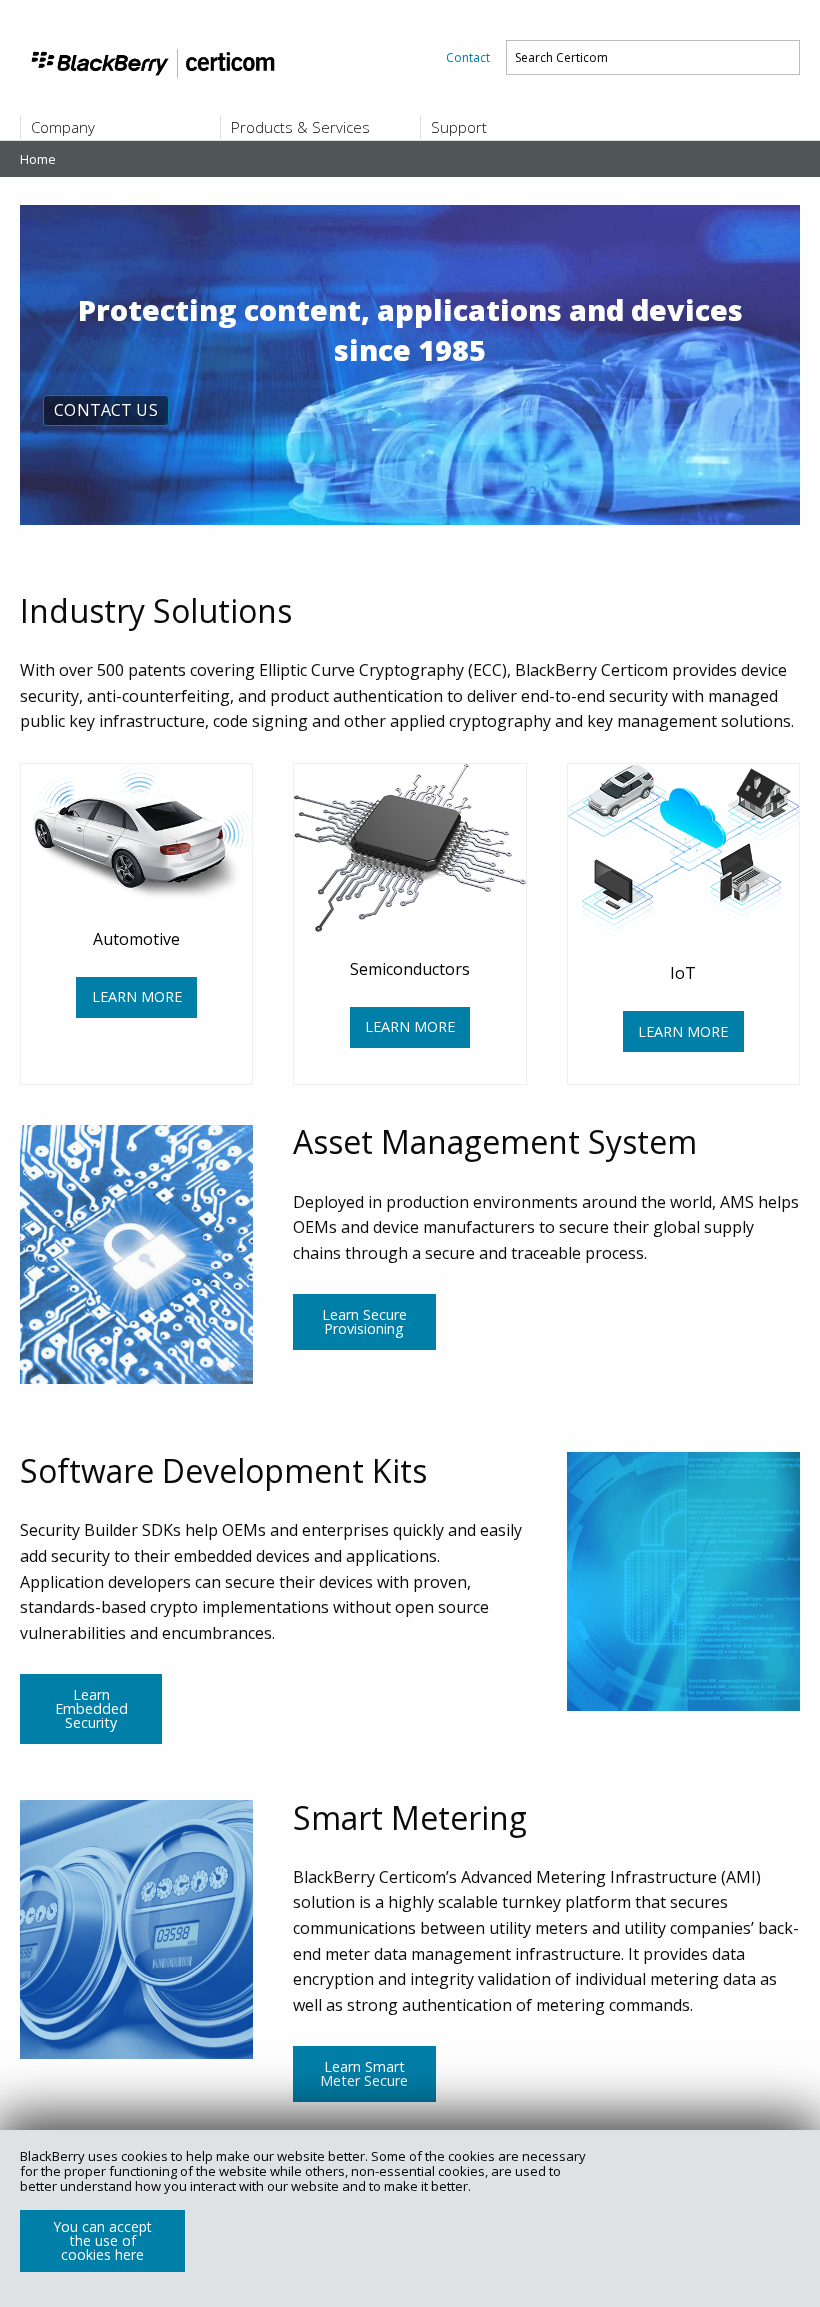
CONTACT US (106, 410)
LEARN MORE (137, 996)
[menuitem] (468, 57)
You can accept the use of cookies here (102, 2240)
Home (38, 159)
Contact (468, 57)
